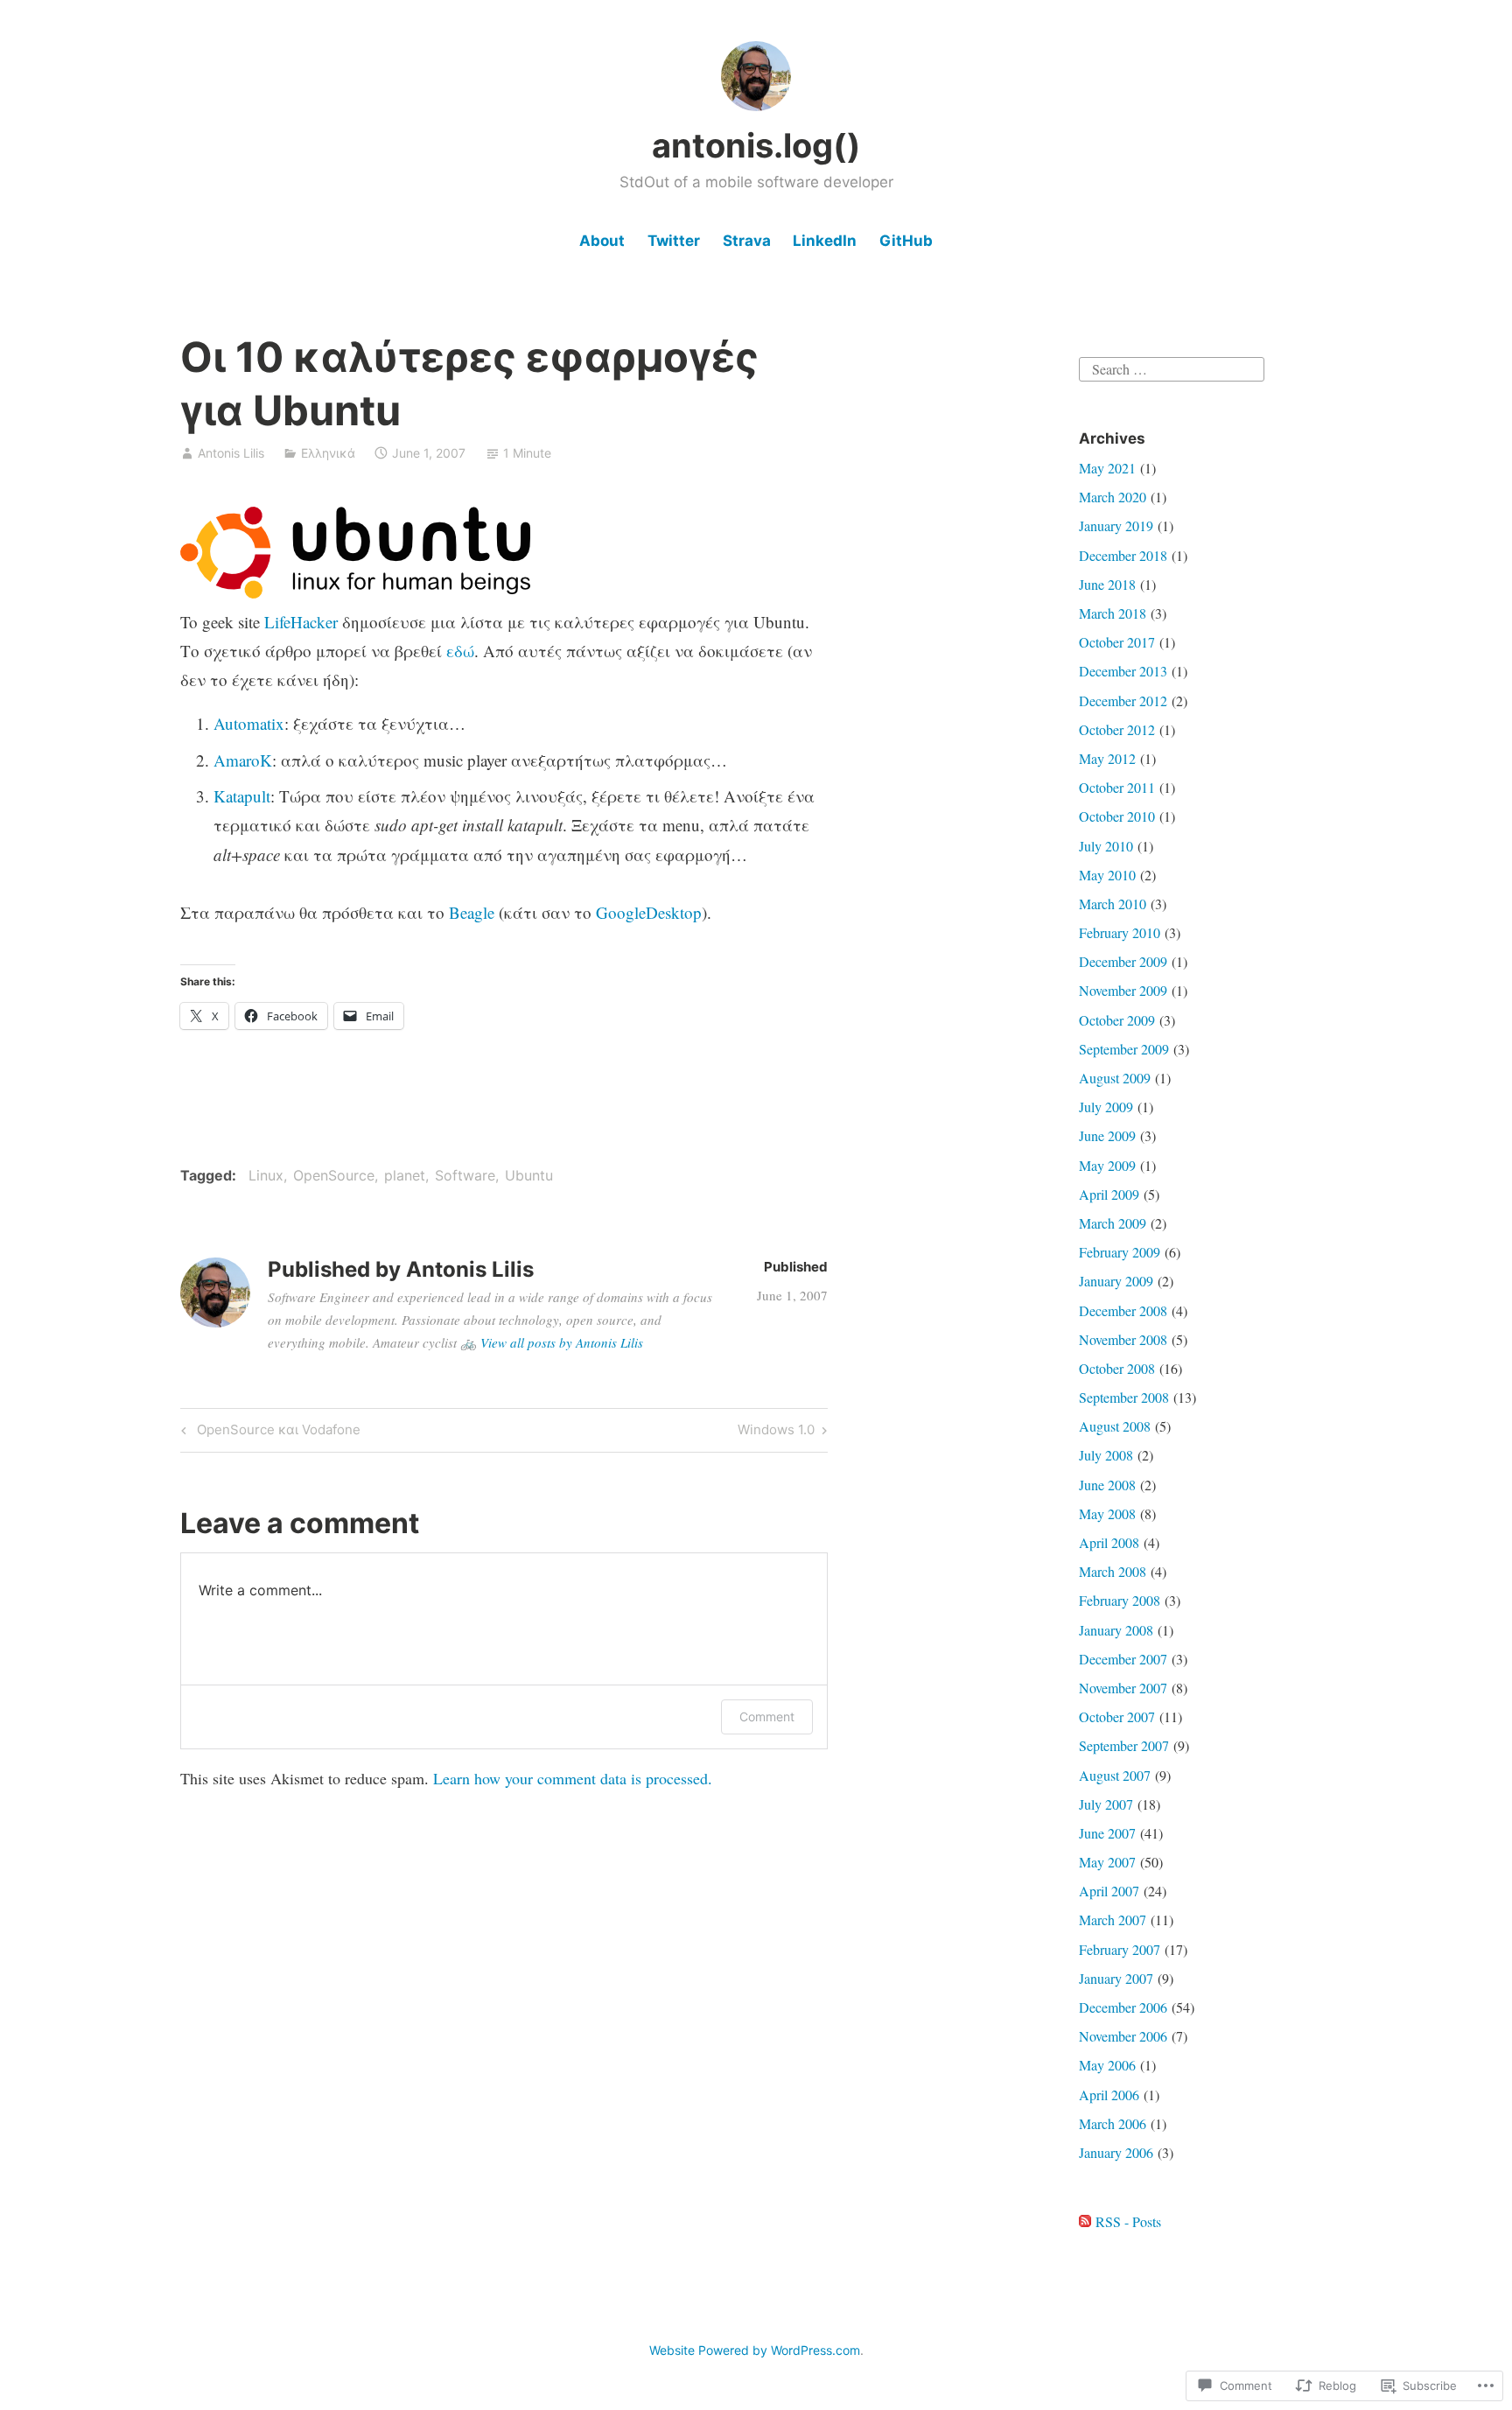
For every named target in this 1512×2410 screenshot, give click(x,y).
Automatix (249, 723)
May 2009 (1107, 1165)
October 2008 (1117, 1368)
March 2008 (1113, 1571)
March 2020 (1113, 497)
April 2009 (1109, 1194)
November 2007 (1123, 1688)
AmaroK (243, 760)
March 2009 (1113, 1223)
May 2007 (1107, 1862)
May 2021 (1107, 468)
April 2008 (1109, 1542)
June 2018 (1107, 584)
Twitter (674, 241)
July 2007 (1106, 1804)
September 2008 (1124, 1397)
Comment (767, 1716)
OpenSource (334, 1175)
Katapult (242, 796)
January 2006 (1116, 2152)
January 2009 (1116, 1281)
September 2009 (1124, 1049)
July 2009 (1106, 1107)
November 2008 (1123, 1339)
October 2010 (1117, 816)
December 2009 (1123, 961)
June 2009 (1107, 1135)
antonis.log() (756, 145)
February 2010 (1120, 932)
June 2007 (1107, 1833)
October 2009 (1117, 1020)
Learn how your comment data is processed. (573, 1778)
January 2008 (1116, 1630)
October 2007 (1117, 1716)
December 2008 (1123, 1310)
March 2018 (1113, 613)
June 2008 (1107, 1485)
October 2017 (1117, 642)
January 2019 (1116, 525)
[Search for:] (1172, 366)
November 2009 (1123, 990)
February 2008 (1120, 1600)
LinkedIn (825, 241)
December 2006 (1123, 2007)
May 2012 (1107, 758)
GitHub (906, 241)
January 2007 (1116, 1978)
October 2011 (1117, 787)
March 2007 (1113, 1920)
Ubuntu (529, 1175)
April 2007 (1109, 1891)
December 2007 (1123, 1659)
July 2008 (1106, 1455)
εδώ (460, 651)
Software (465, 1175)
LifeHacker (301, 622)
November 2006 (1123, 2036)
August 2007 (1115, 1775)
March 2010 (1113, 904)
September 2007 (1124, 1745)
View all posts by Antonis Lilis (562, 1342)
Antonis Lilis (231, 453)
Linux (266, 1175)
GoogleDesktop (649, 912)
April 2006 (1109, 2095)
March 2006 (1113, 2123)
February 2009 (1120, 1252)
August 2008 (1115, 1426)
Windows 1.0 (776, 1433)
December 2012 (1123, 701)
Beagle (472, 912)
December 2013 (1123, 671)
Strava (747, 241)
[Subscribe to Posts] (1085, 2221)
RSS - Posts (1128, 2221)
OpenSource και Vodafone (268, 1433)
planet (405, 1175)
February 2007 (1120, 1949)
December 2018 (1123, 555)
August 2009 (1115, 1078)
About (602, 241)
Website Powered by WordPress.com (755, 2350)
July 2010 (1106, 846)
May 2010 (1107, 875)
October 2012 (1117, 729)
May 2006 (1107, 2065)
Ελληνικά (328, 453)
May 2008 (1107, 1513)
